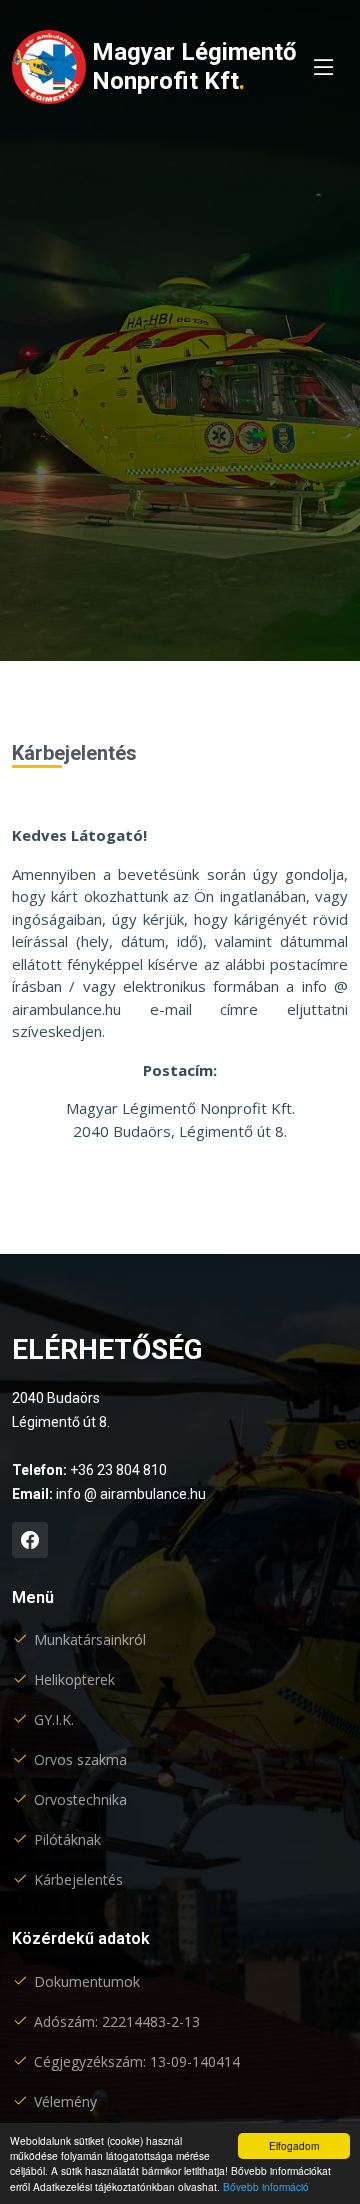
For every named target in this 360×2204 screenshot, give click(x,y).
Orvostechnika (80, 1800)
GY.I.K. (54, 1720)
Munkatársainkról (90, 1640)
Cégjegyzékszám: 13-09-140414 (137, 2062)
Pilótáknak (67, 1840)
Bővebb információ (266, 2186)
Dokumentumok (87, 1982)
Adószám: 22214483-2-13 (117, 2022)
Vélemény (65, 2102)
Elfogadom (294, 2145)
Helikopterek (74, 1680)
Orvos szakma (80, 1760)
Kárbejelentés (78, 1880)
